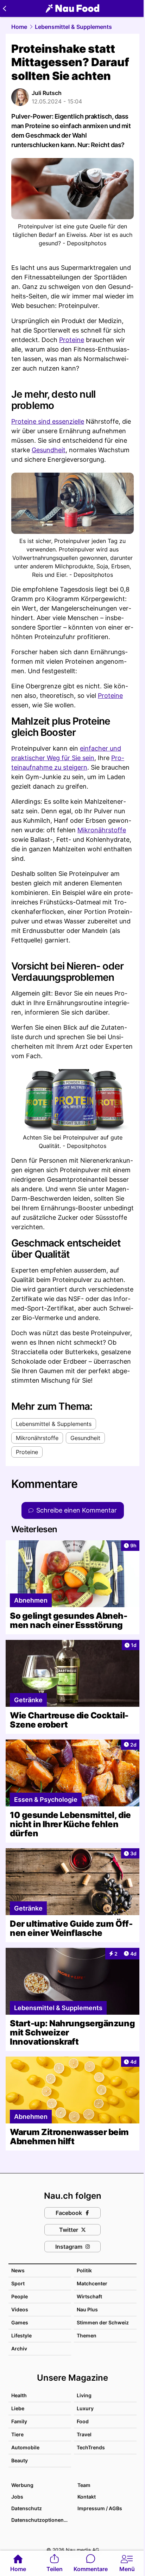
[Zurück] (4, 8)
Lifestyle (21, 2335)
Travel (84, 2434)
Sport (18, 2283)
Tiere (17, 2434)
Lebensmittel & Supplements (73, 27)
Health (19, 2395)
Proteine (72, 340)
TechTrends (91, 2447)
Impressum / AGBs (100, 2508)
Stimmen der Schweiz (103, 2322)
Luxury (85, 2408)
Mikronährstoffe (102, 830)
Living (84, 2395)
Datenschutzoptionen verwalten (41, 2520)
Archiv (19, 2348)
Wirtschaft (89, 2296)
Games (20, 2322)
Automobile (25, 2447)
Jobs (17, 2497)
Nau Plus (87, 2309)
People (20, 2296)
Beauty (20, 2460)
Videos (20, 2309)
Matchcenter (92, 2283)
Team (84, 2485)
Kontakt (87, 2497)
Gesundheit (49, 450)
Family (19, 2421)
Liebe (18, 2408)
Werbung (22, 2485)
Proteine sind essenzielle (48, 421)
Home (19, 27)
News (18, 2270)
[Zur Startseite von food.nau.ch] (72, 8)
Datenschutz (27, 2508)
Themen (87, 2335)
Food (83, 2421)
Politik (84, 2270)
